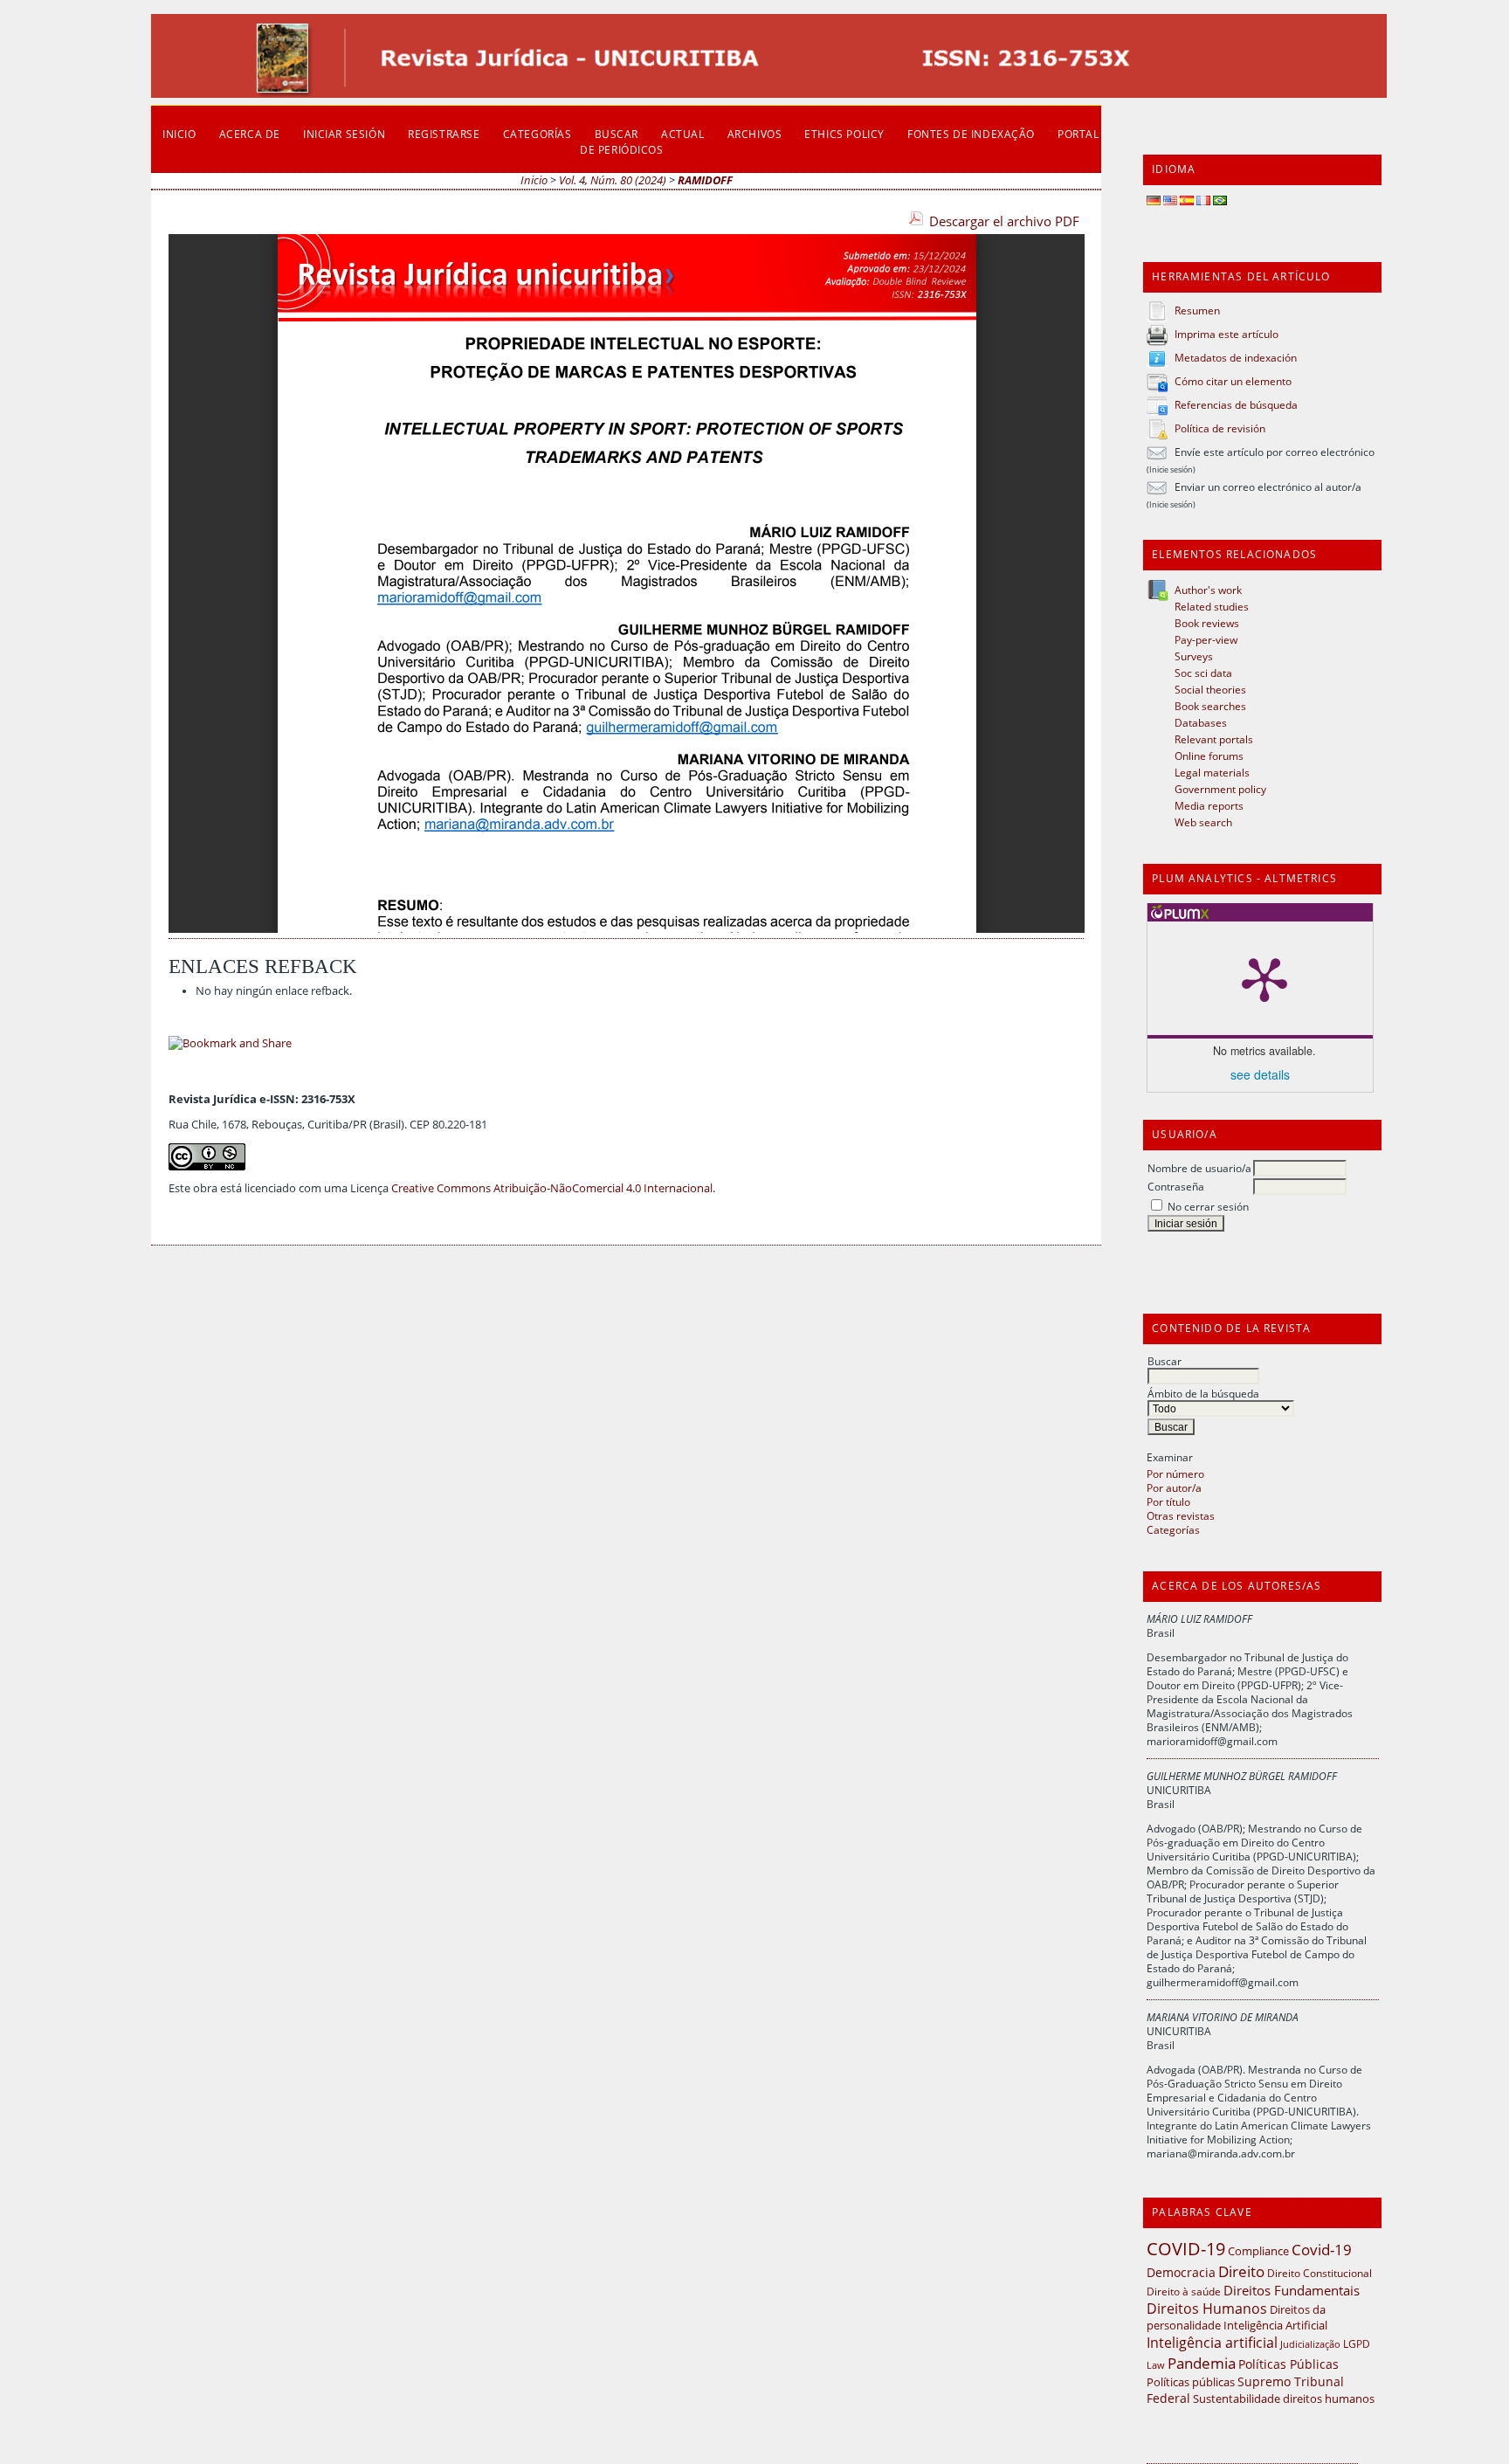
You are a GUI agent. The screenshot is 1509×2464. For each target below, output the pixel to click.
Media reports (1209, 805)
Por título (1168, 1501)
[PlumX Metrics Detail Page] (1264, 978)
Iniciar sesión (344, 134)
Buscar (1164, 1361)
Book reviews (1207, 623)
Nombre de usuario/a (1199, 1168)
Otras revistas (1181, 1515)
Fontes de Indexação (971, 134)
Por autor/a (1174, 1487)
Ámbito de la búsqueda (1203, 1393)
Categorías (1173, 1529)
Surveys (1194, 656)
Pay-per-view (1206, 639)
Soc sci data (1203, 673)
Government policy (1220, 789)
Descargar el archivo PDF (1004, 221)
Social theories (1210, 689)
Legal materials (1212, 772)
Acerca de (250, 134)
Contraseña (1176, 1186)
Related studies (1212, 606)
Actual (683, 134)
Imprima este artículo (1226, 334)
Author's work (1208, 590)
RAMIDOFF (705, 180)
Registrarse (444, 134)
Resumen (1197, 310)
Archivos (755, 134)
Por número (1175, 1474)
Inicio (179, 134)
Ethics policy (844, 134)
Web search (1203, 822)
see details (1260, 1074)
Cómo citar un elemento (1233, 381)
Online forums (1209, 756)
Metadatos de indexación (1236, 357)
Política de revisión (1220, 428)
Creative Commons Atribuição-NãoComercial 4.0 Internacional (552, 1188)
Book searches (1210, 706)
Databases (1201, 722)
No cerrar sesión (1208, 1206)
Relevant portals (1214, 739)
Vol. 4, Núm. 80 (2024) (613, 180)
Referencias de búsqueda (1236, 404)
